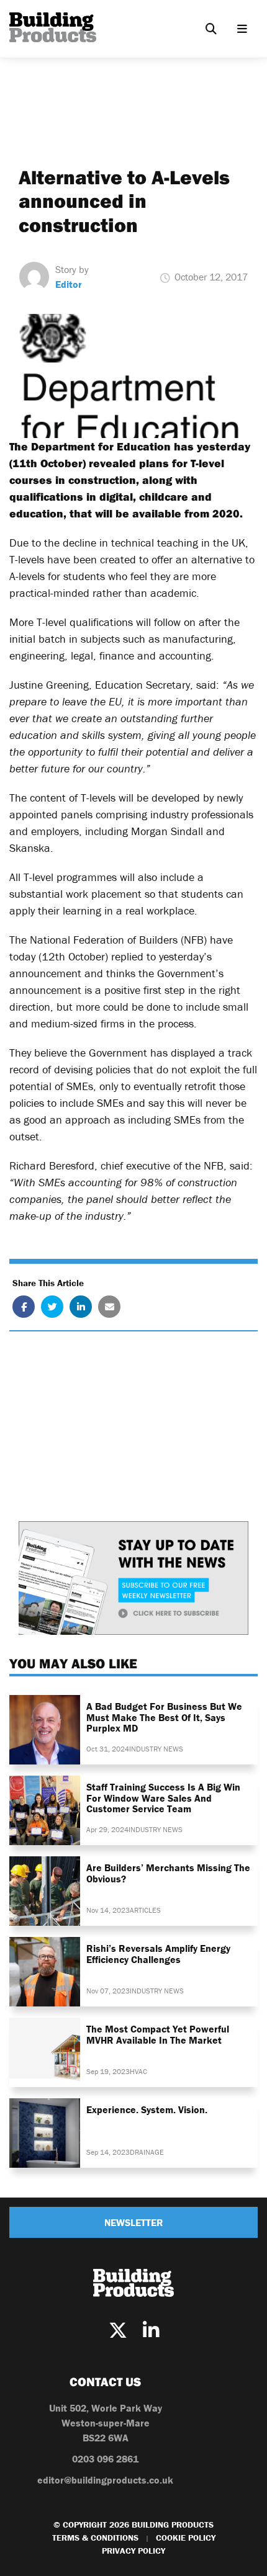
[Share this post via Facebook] (24, 1307)
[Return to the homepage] (53, 27)
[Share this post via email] (109, 1307)
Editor (69, 284)
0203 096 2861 (105, 2459)
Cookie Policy (186, 2538)
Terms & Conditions (95, 2538)
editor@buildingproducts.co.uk (105, 2480)
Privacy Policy (133, 2551)
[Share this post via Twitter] (52, 1307)
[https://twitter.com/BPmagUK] (118, 2331)
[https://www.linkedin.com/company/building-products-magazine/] (151, 2331)
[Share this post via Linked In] (81, 1307)
